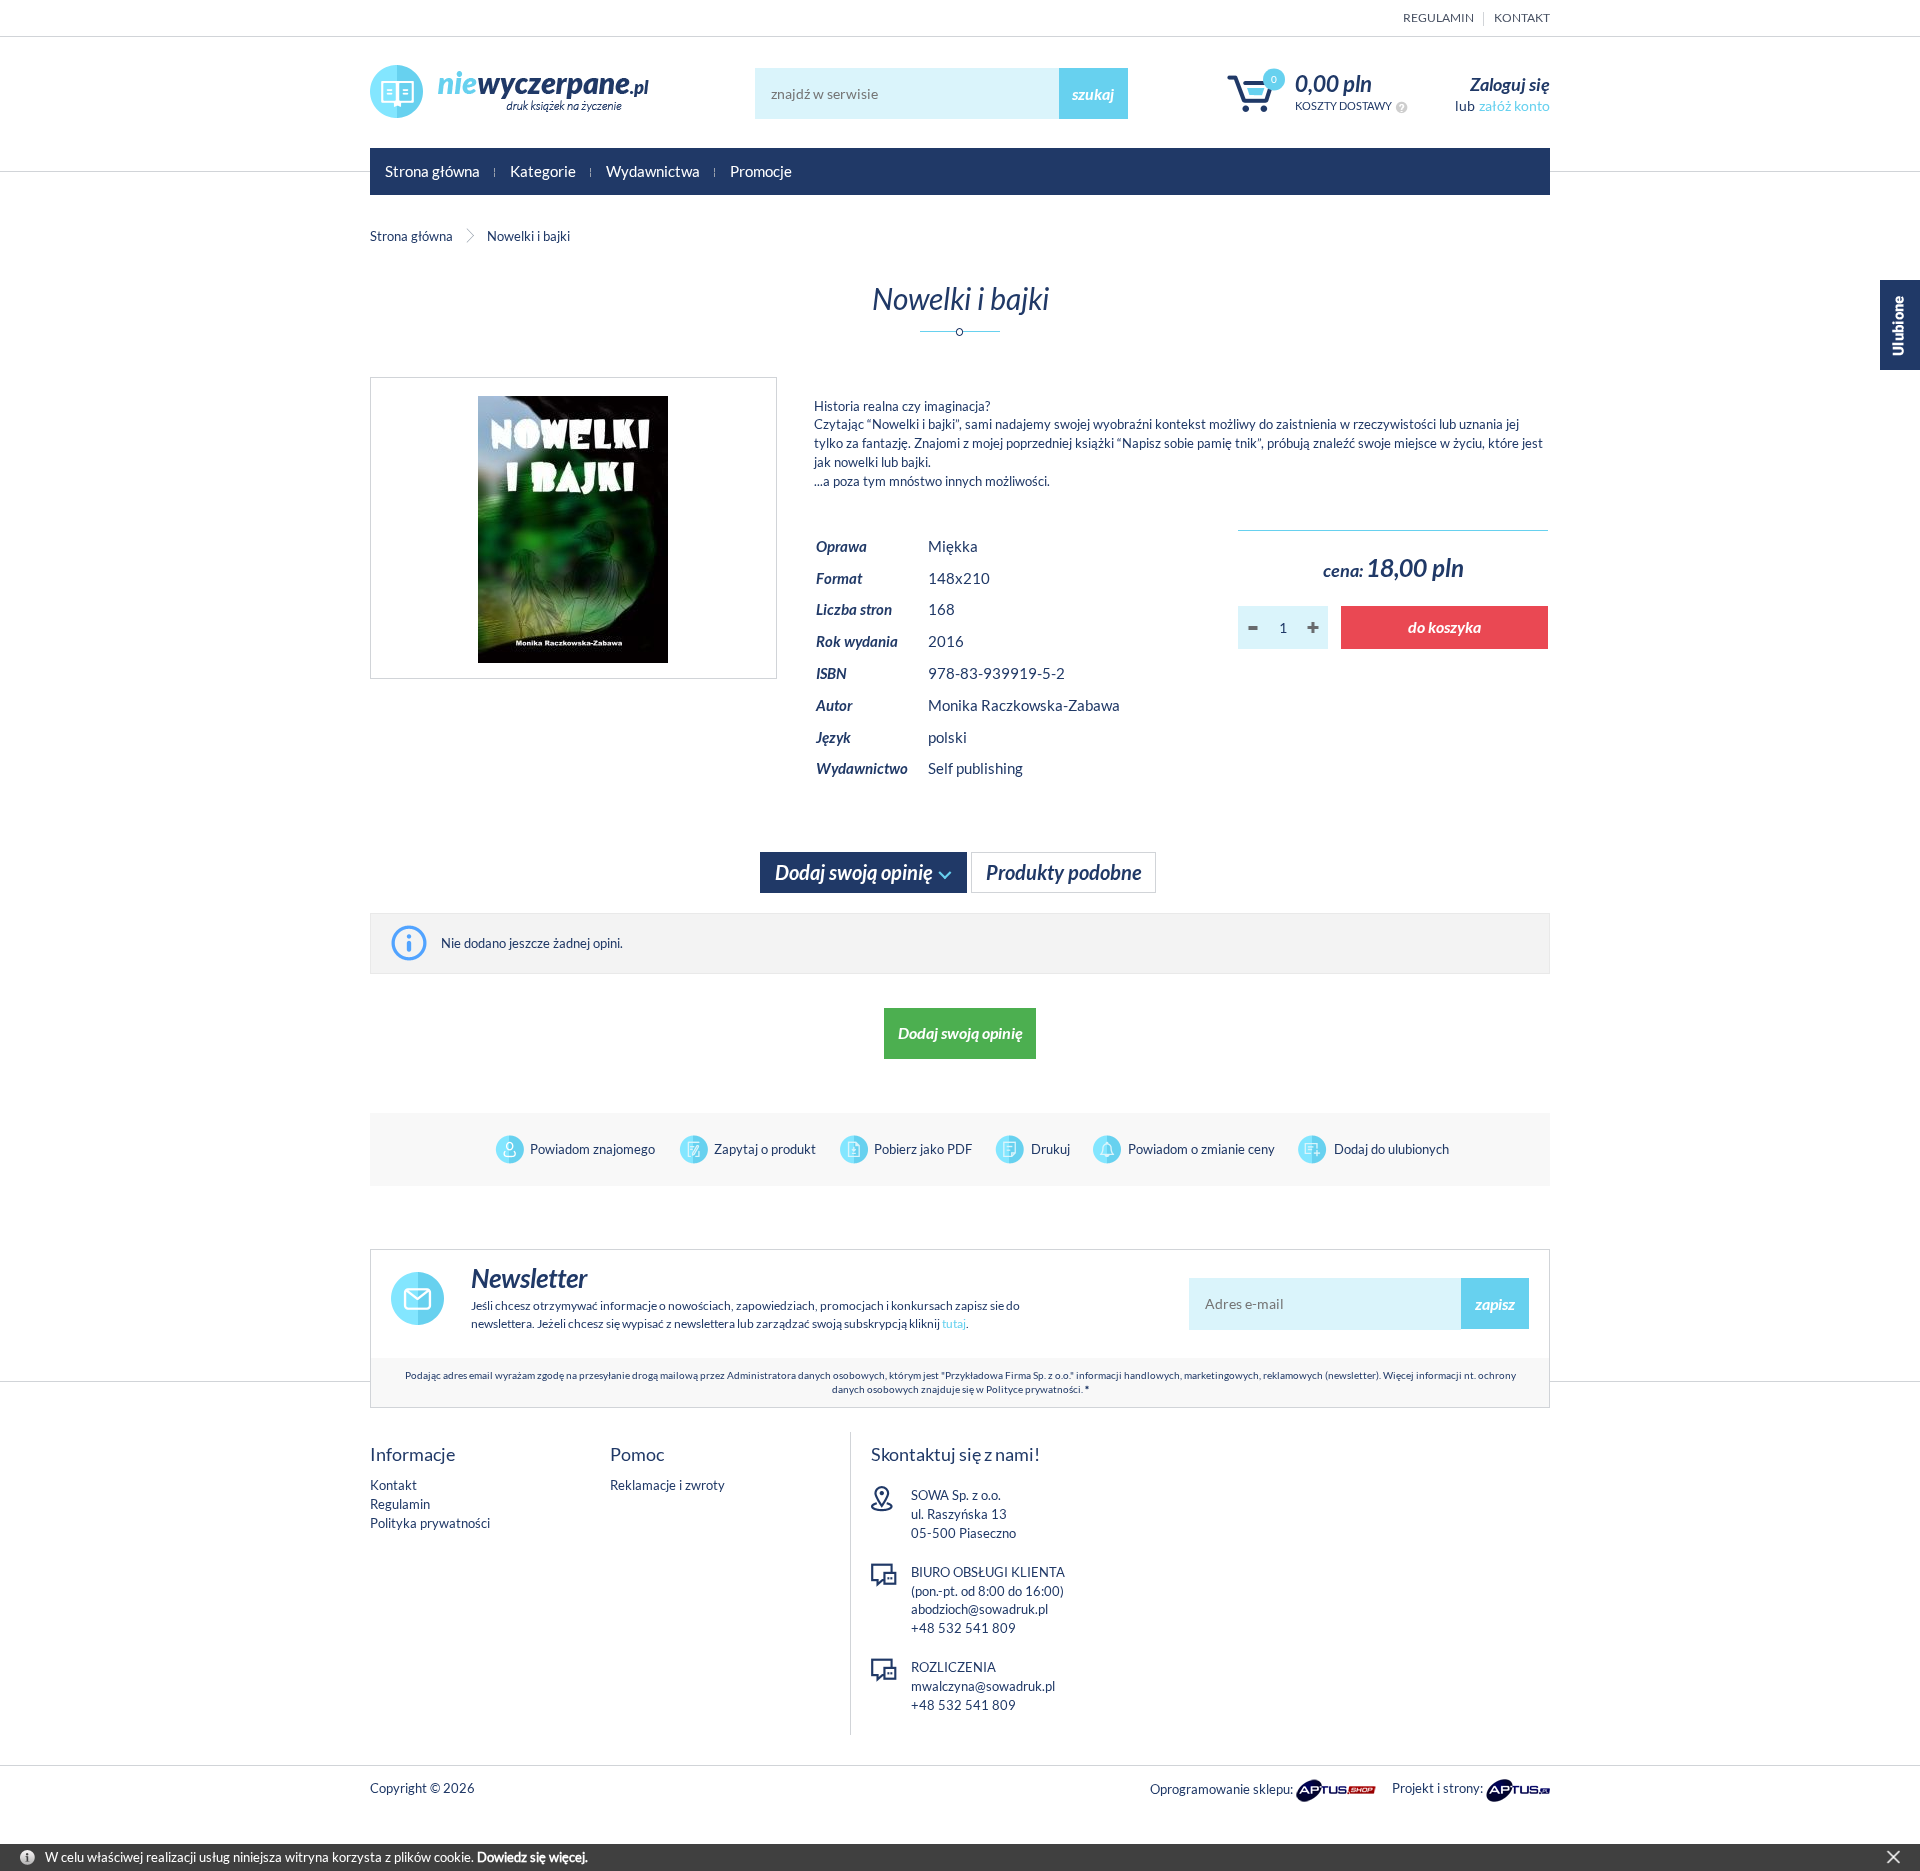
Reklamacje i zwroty (667, 1485)
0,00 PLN (1333, 83)
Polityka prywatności (430, 1523)
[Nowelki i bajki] (573, 528)
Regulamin (1438, 17)
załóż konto (1514, 105)
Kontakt (1522, 17)
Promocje (761, 171)
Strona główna (432, 171)
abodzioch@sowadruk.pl (979, 1609)
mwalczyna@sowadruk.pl (983, 1686)
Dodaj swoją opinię (960, 1032)
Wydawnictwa (653, 171)
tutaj (954, 1323)
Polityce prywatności (1033, 1389)
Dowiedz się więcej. (532, 1857)
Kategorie (543, 171)
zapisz (1495, 1303)
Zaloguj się (1510, 84)
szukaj (1093, 93)
